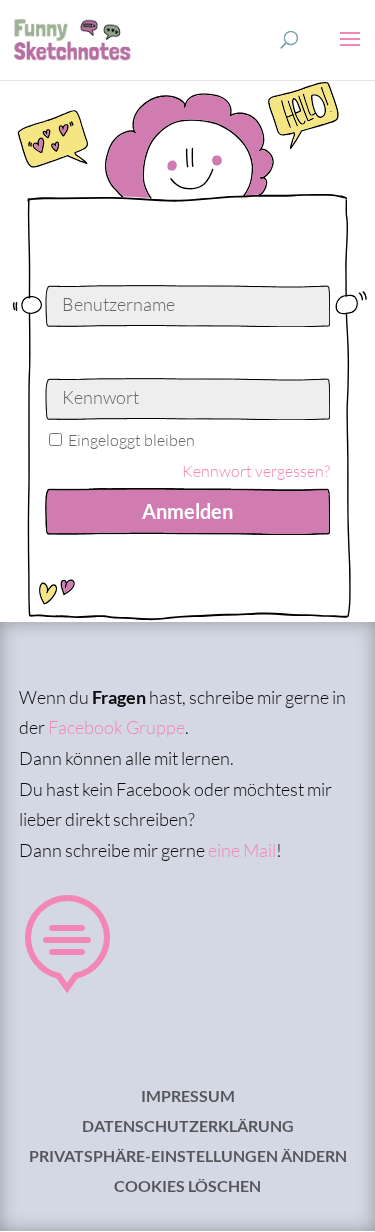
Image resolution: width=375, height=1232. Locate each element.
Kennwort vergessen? (256, 471)
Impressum (188, 1097)
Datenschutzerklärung (188, 1127)
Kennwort (100, 397)
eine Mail (242, 850)
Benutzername (118, 304)
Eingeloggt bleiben (131, 440)
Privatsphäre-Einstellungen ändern (188, 1157)
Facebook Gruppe (116, 727)
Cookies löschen (187, 1187)
